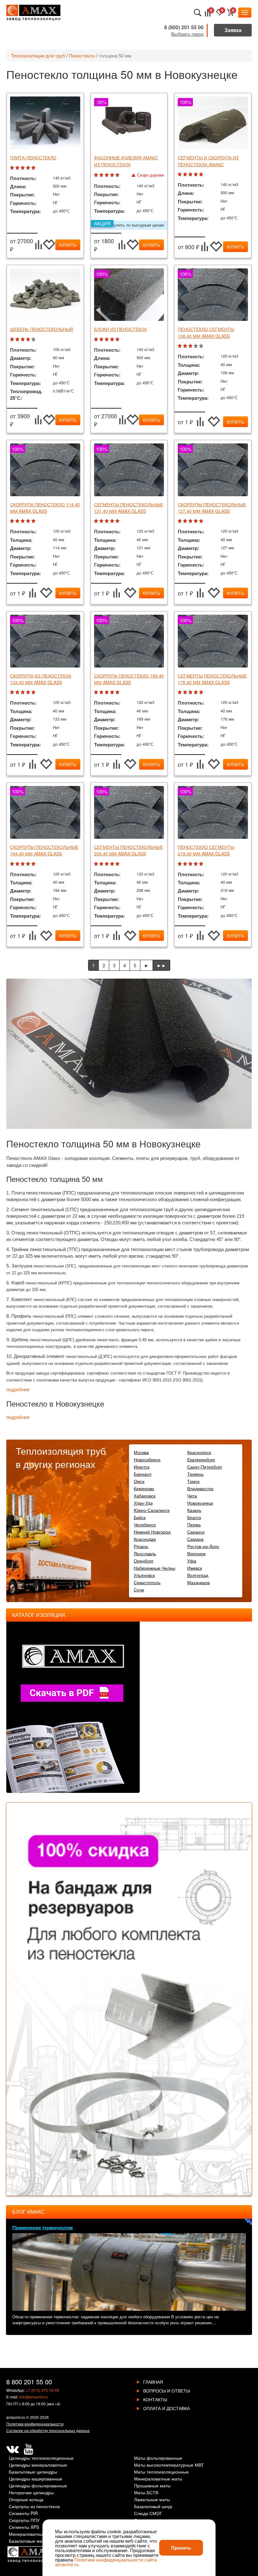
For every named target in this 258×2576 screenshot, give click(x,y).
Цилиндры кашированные (36, 2479)
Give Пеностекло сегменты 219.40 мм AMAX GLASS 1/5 (180, 864)
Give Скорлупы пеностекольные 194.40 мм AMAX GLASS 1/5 (13, 864)
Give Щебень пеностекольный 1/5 (13, 340)
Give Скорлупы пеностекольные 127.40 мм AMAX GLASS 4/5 (196, 521)
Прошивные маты (152, 2486)
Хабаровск (145, 1496)
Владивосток (200, 1488)
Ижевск (195, 1568)
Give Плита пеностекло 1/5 (13, 168)
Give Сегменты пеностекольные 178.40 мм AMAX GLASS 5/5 (202, 692)
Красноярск (199, 1452)
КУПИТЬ (68, 245)
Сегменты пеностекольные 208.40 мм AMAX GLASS (129, 850)
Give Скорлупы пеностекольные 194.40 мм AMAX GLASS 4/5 (29, 864)
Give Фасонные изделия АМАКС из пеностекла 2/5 (102, 175)
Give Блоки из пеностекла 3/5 (107, 340)
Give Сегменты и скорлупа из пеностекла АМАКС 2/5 (186, 175)
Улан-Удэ (143, 1503)
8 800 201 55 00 (29, 2382)
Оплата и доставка (166, 2408)
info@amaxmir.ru (34, 2397)
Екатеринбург (201, 1459)
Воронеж (196, 1553)
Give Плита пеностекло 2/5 (18, 168)
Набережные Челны (154, 1568)
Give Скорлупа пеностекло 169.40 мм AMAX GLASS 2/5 (102, 692)
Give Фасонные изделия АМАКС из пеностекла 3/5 (107, 175)
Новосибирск (147, 1459)
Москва (141, 1452)
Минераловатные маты (158, 2479)
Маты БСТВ (146, 2493)
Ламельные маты (152, 2500)
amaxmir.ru (16, 2417)
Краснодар (145, 1539)
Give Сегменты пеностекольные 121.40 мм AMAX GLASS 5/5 (118, 521)
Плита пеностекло (33, 157)
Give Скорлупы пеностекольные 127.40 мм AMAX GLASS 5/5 (202, 521)
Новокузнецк (200, 1503)
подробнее (18, 1390)
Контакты (155, 2399)
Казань (194, 1510)
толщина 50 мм (115, 55)
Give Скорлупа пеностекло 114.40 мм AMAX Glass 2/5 (18, 521)
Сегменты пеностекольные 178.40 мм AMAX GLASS (212, 679)
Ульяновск (144, 1575)
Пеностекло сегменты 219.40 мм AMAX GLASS (206, 850)
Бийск (140, 1517)
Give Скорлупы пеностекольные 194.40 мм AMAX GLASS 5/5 (34, 864)
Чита (192, 1496)
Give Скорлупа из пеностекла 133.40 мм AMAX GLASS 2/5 (18, 692)
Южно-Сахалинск (152, 1510)
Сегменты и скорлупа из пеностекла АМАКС (208, 161)
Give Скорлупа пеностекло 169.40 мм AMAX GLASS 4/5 (113, 692)
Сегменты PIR (23, 2514)
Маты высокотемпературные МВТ (169, 2465)
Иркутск (142, 1467)
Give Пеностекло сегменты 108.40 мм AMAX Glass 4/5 (196, 346)
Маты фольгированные (158, 2458)
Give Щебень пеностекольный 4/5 (29, 340)
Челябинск (145, 1524)
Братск (194, 1517)
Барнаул (143, 1474)
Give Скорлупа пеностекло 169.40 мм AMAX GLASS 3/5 (107, 692)
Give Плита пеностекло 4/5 (29, 168)
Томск (193, 1481)
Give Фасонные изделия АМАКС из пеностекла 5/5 (118, 175)
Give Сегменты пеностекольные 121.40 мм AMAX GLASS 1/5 (97, 521)
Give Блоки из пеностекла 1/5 (97, 340)
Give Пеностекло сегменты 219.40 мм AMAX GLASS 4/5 (196, 864)
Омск (139, 1481)
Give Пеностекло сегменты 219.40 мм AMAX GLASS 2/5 (186, 864)
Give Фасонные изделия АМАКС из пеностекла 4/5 (113, 175)
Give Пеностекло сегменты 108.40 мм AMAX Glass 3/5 (191, 346)
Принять (181, 2548)
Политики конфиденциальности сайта (115, 2560)
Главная (153, 2382)
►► (161, 965)
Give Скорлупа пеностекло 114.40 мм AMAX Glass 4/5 (29, 521)
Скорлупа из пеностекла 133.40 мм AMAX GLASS (41, 679)
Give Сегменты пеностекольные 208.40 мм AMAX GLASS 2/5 (102, 864)
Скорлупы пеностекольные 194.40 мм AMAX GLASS (44, 850)
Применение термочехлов (42, 2227)
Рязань (141, 1546)
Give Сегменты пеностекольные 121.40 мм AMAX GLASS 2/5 (102, 521)
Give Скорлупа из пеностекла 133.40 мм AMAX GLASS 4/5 (29, 692)
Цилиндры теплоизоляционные (41, 2458)
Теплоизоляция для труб (38, 55)
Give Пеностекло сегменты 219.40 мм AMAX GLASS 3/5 (191, 864)
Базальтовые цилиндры (33, 2472)
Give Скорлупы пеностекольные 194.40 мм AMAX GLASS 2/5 (18, 864)
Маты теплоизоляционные (161, 2472)
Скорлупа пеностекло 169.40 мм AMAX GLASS (129, 679)
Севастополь (147, 1582)
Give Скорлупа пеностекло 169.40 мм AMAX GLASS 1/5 (97, 692)
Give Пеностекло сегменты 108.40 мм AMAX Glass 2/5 (186, 346)
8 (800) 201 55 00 (184, 27)
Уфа (192, 1561)
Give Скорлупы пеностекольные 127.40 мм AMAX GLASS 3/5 (191, 521)
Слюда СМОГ (148, 2514)
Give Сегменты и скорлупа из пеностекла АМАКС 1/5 (180, 175)
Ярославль (145, 1553)
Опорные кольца (26, 2500)
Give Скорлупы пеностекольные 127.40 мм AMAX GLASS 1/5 (180, 521)
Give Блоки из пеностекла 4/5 (113, 340)
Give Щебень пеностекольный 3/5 (23, 340)
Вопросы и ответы (167, 2391)
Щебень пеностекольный (42, 329)
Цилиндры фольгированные (38, 2486)
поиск (198, 13)
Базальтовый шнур (153, 2507)
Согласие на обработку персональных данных (48, 2430)
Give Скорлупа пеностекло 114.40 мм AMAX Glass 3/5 (23, 521)
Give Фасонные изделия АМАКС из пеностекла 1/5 (97, 175)
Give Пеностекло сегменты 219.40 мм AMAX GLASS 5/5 (202, 864)
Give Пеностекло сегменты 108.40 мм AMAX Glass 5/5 (202, 346)
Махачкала (199, 1582)
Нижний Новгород (152, 1532)
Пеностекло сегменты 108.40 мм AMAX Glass (206, 332)
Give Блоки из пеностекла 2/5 (102, 340)
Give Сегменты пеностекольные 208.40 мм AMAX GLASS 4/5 (113, 864)
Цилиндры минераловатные (38, 2465)
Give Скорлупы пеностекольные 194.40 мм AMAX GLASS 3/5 (23, 864)
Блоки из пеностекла (120, 329)
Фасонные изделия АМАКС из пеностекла (126, 161)
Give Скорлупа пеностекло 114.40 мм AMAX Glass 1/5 (13, 521)
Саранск (196, 1532)
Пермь (194, 1524)
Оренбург (144, 1561)
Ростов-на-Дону (203, 1546)
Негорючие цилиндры (31, 2493)
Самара (195, 1539)
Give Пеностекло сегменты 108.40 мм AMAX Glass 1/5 (180, 346)
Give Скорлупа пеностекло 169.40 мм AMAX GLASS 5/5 (118, 692)
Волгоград (198, 1575)
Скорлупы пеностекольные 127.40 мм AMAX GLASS (212, 508)
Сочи (139, 1590)
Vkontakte (13, 2449)
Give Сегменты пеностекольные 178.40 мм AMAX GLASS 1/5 (180, 692)
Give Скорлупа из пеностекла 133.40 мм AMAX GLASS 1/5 (13, 692)
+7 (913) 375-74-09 (42, 2390)
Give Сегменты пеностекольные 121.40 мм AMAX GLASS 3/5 (107, 521)
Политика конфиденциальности (35, 2424)
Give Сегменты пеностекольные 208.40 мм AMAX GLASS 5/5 (118, 864)
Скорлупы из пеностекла (34, 2507)
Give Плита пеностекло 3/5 (23, 168)
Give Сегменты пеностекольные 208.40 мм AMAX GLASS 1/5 (97, 864)
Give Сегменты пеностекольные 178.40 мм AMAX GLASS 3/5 (191, 692)
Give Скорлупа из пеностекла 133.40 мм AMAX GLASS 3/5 (23, 692)
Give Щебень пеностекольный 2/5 (18, 340)
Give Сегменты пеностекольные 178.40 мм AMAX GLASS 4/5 (196, 692)
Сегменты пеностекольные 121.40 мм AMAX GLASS (129, 508)
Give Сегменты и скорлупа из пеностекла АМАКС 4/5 (196, 175)
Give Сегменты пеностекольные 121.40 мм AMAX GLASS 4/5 (113, 521)
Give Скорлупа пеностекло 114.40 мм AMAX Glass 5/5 (34, 521)
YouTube (28, 2449)
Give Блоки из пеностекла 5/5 (118, 340)
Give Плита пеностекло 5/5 (34, 168)
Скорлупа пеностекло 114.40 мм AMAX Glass (45, 508)
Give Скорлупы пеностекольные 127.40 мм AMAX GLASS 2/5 (186, 521)
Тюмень (195, 1474)
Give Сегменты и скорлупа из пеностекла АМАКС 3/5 (191, 175)
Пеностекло (82, 55)
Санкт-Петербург (205, 1467)
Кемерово (144, 1488)
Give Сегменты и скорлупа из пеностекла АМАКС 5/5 (202, 175)
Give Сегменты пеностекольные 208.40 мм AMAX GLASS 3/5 (107, 864)
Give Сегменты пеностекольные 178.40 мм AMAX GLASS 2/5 (186, 692)
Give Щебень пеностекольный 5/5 (34, 340)
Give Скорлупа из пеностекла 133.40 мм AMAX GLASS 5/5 (34, 692)
